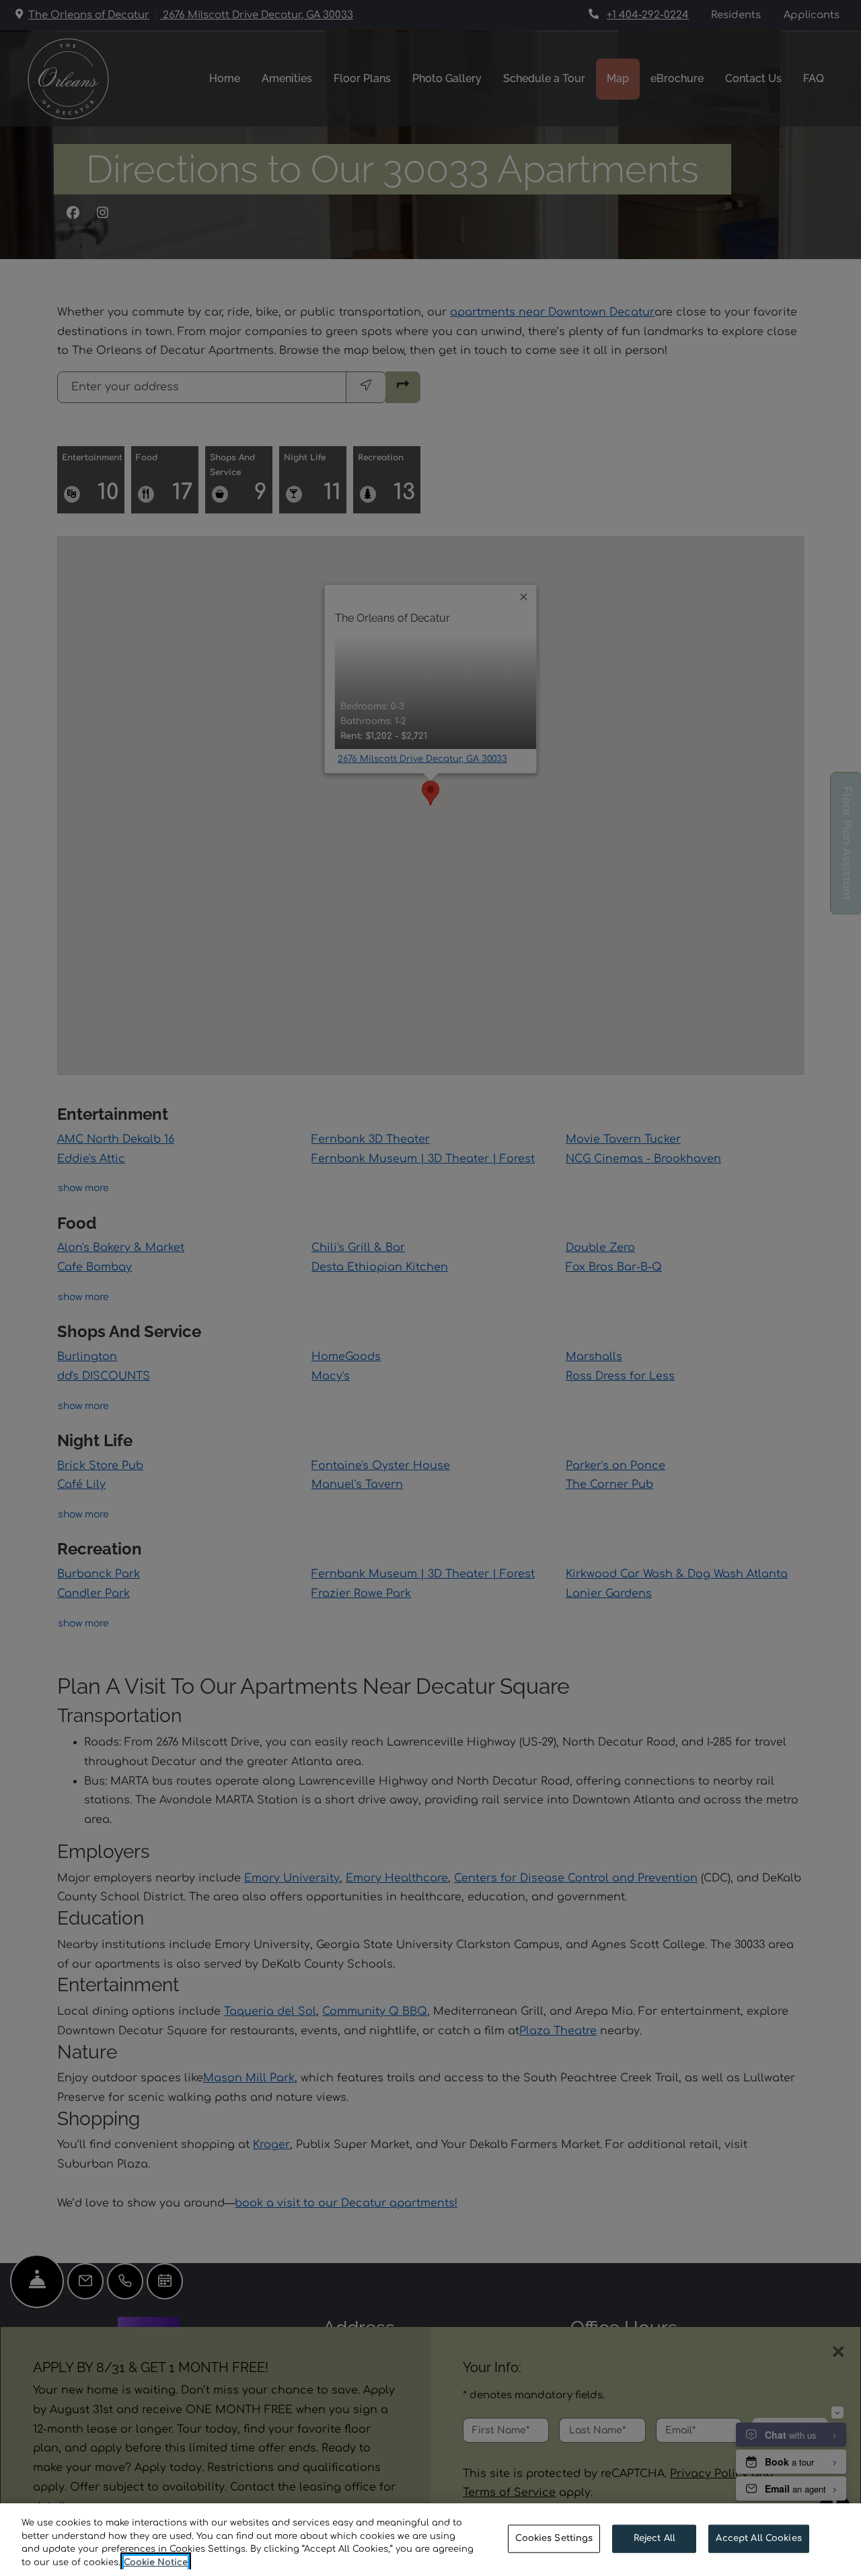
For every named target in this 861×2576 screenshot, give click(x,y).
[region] (430, 2540)
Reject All (654, 2538)
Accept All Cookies (758, 2538)
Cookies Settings (554, 2538)
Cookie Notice (156, 2562)
